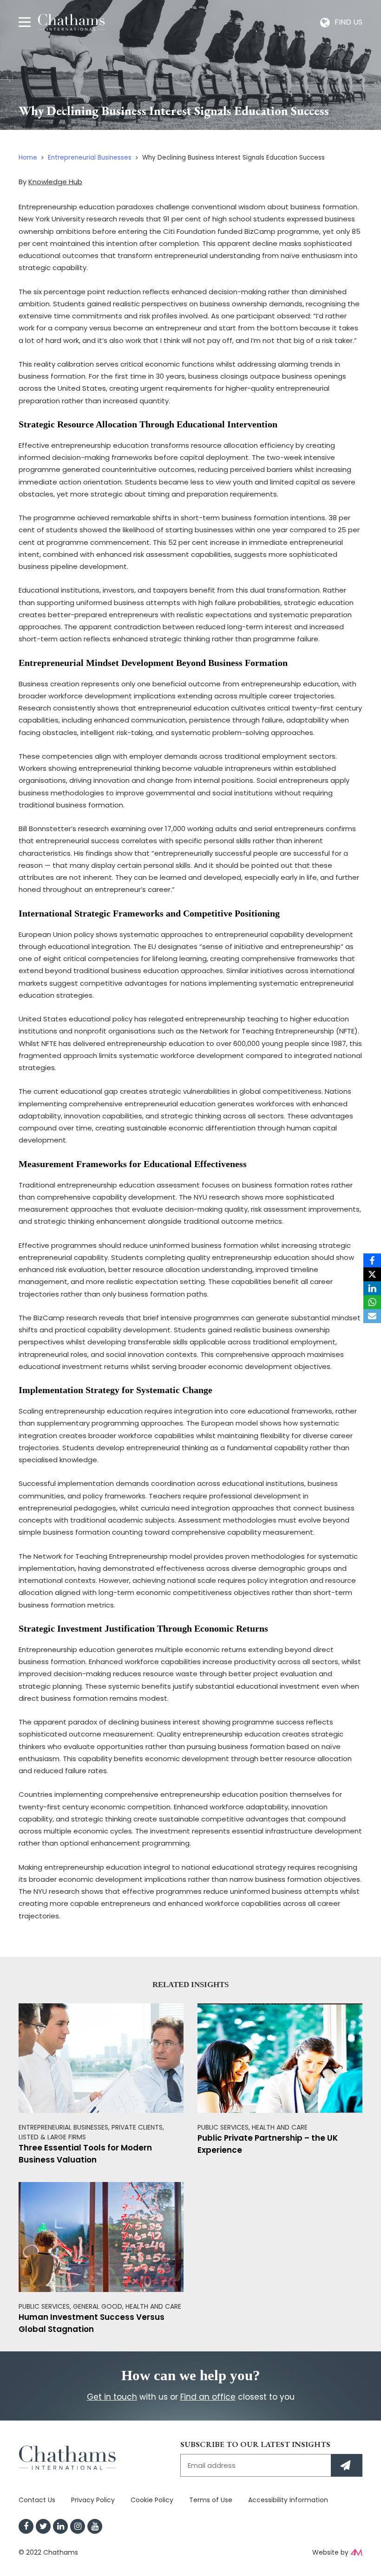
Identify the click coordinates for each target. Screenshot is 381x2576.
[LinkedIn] (372, 1288)
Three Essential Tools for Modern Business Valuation (85, 2154)
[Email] (372, 1316)
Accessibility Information (288, 2500)
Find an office (208, 2397)
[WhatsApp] (372, 1302)
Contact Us (37, 2500)
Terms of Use (211, 2500)
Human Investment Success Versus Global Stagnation (92, 2323)
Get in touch (112, 2397)
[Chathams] (71, 22)
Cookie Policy (152, 2500)
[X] (372, 1274)
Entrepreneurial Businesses (90, 158)
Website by (330, 2552)
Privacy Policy (93, 2500)
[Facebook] (372, 1260)
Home (28, 158)
